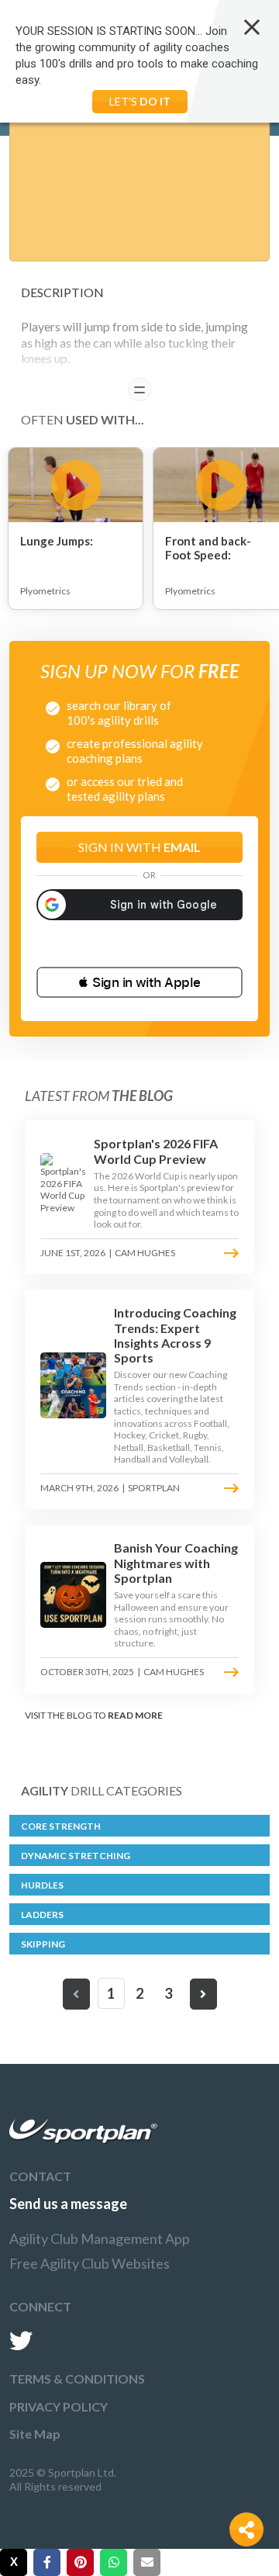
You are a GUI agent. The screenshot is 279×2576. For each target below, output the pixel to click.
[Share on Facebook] (47, 2562)
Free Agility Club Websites (90, 2263)
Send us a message (68, 2204)
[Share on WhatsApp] (114, 2562)
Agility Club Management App (100, 2238)
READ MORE (135, 1715)
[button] (139, 982)
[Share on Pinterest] (80, 2562)
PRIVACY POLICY (59, 2406)
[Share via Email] (147, 2562)
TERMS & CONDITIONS (77, 2379)
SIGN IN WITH (139, 847)
